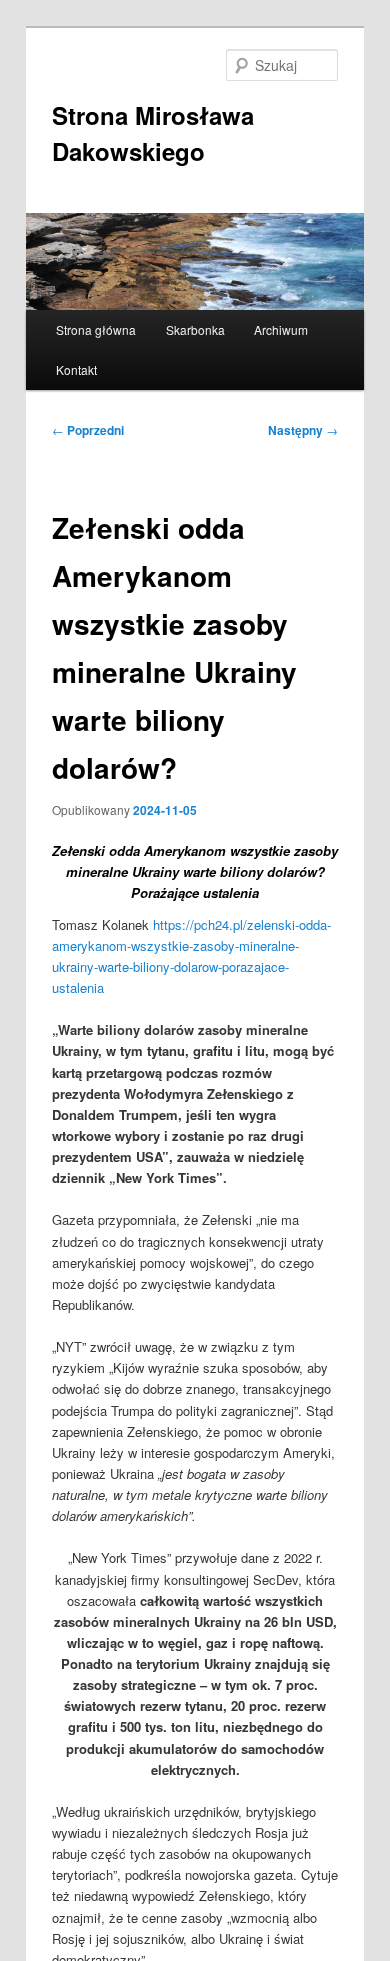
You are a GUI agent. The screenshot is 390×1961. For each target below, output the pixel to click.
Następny (303, 430)
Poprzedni (88, 430)
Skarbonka (195, 329)
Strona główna (96, 329)
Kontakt (76, 369)
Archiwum (281, 329)
